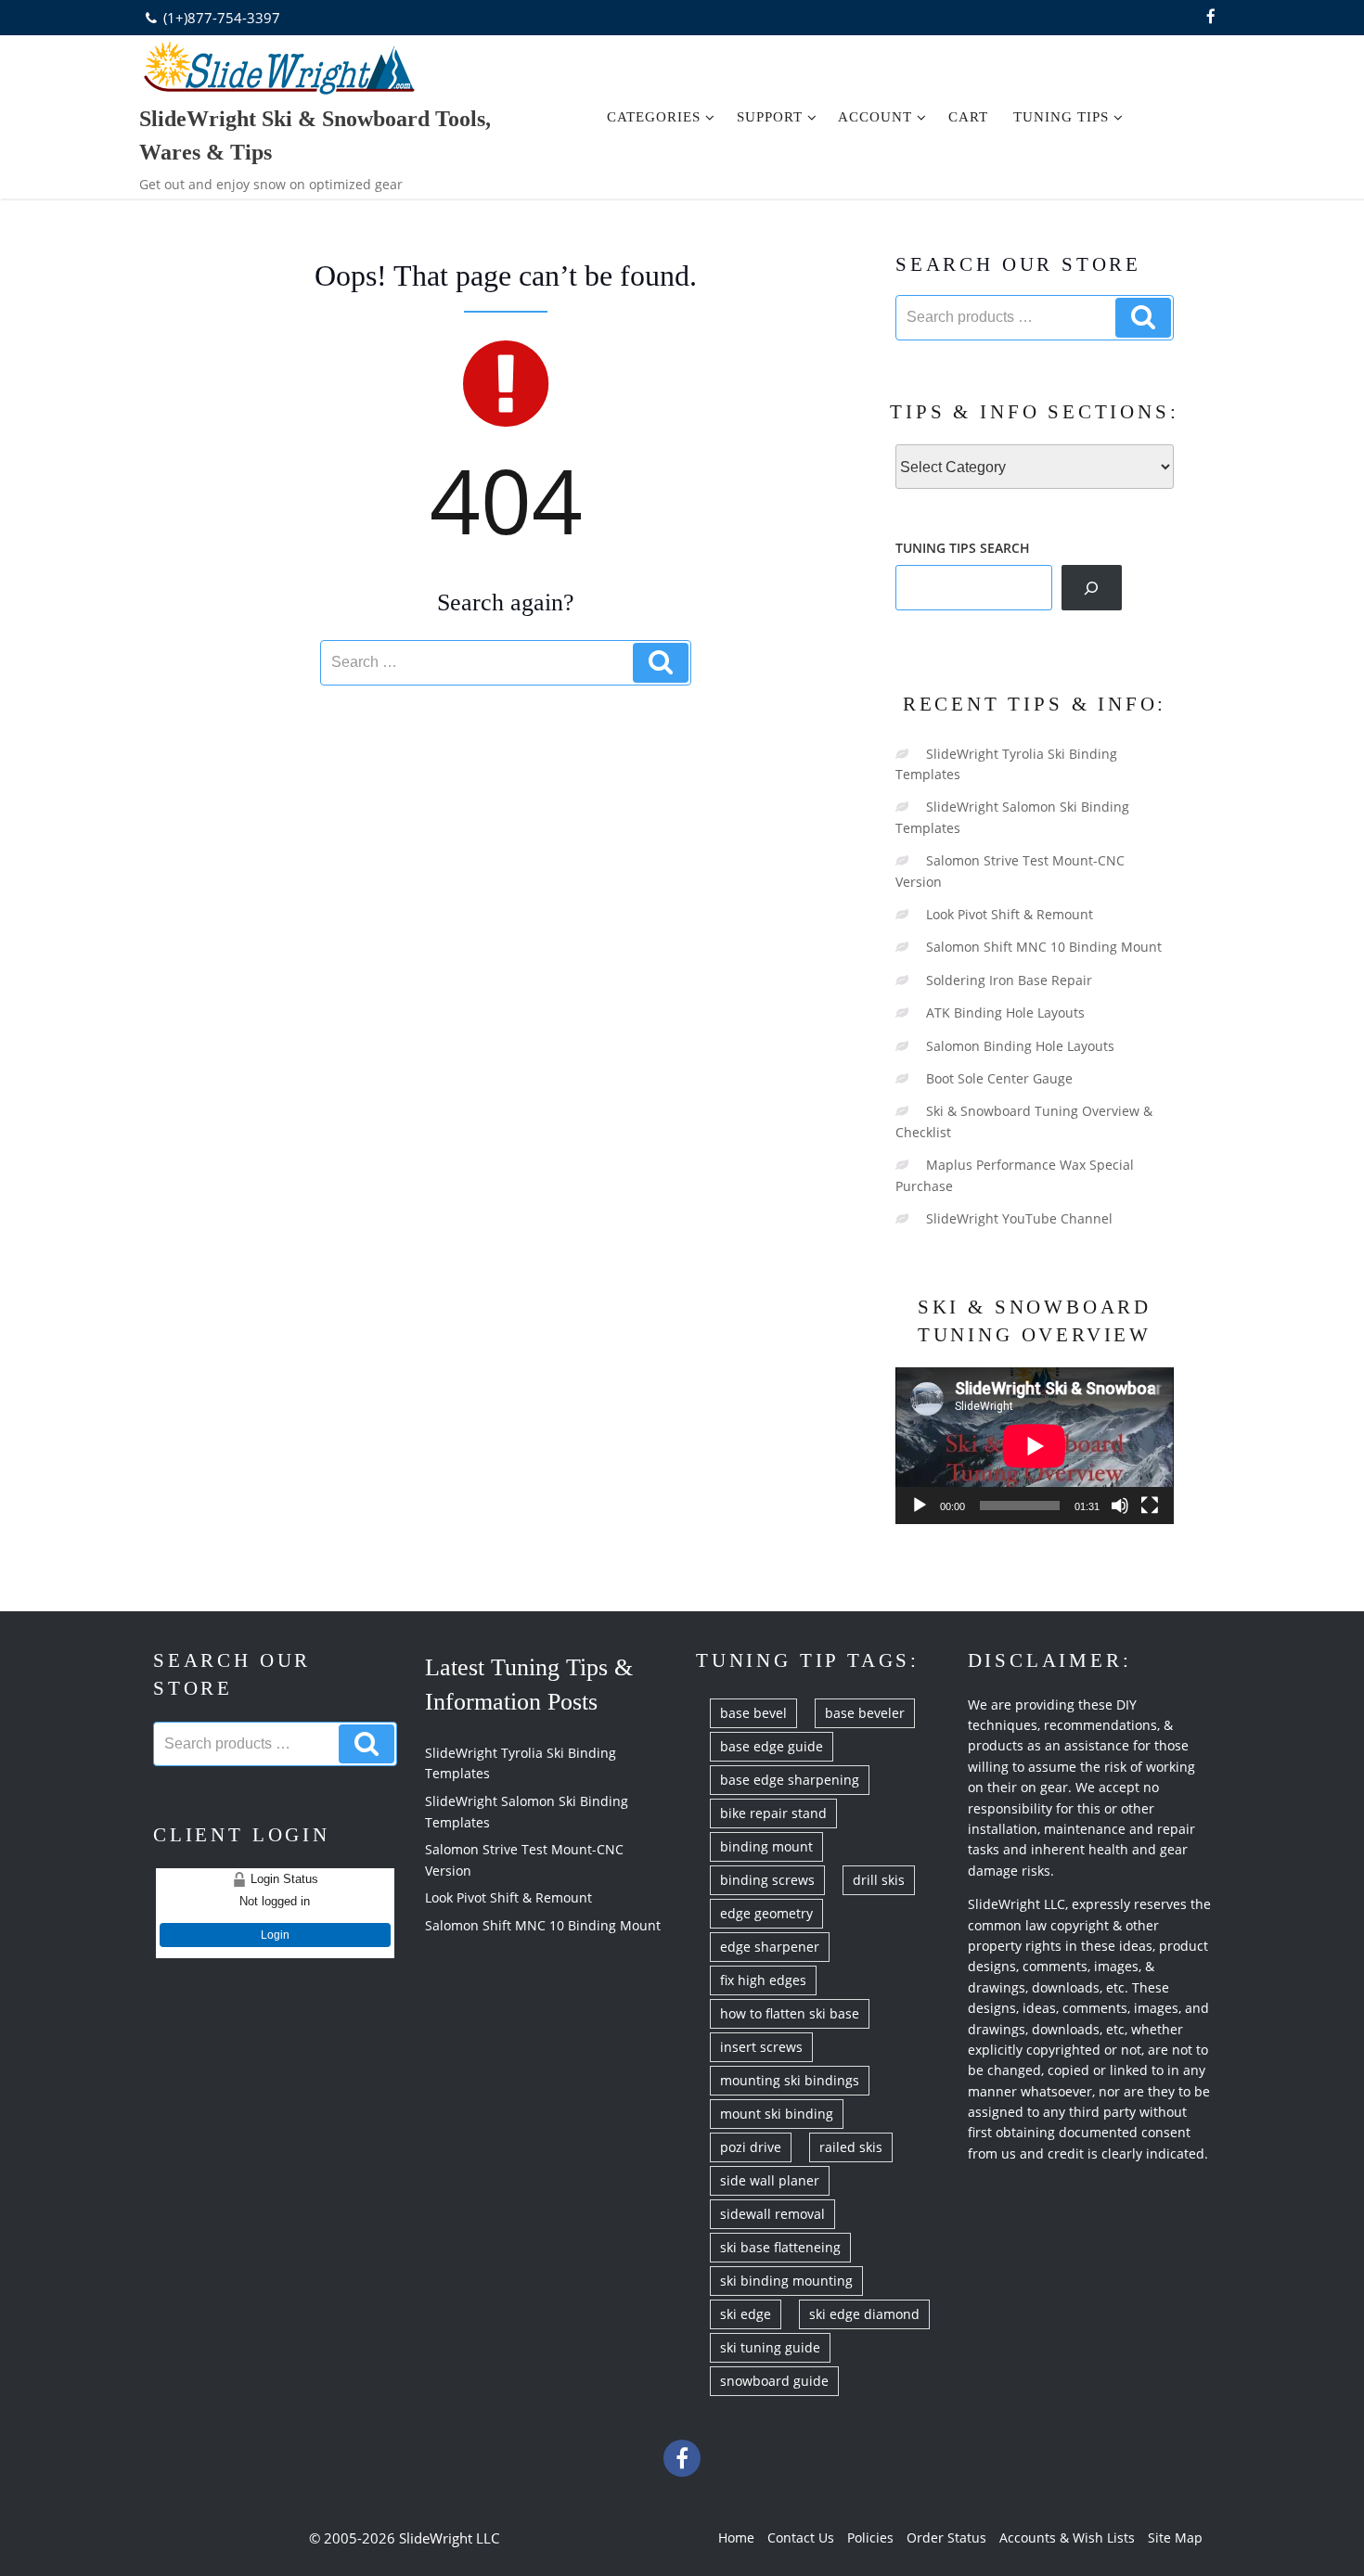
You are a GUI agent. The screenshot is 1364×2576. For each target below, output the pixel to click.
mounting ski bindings (790, 2080)
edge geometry (766, 1913)
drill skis (879, 1880)
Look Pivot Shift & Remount (1010, 914)
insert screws (761, 2047)
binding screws (767, 1880)
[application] (1035, 1446)
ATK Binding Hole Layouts (1005, 1012)
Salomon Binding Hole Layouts (1020, 1046)
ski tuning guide (770, 2347)
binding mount (766, 1846)
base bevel (753, 1713)
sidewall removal (772, 2214)
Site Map (1175, 2538)
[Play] (920, 1506)
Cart (968, 117)
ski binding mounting (786, 2281)
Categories (654, 117)
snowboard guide (774, 2381)
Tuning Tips (1061, 117)
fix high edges (763, 1980)
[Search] (1092, 587)
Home (736, 2538)
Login (275, 1935)
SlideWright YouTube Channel (1019, 1218)
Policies (870, 2538)
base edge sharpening (790, 1780)
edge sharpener (770, 1947)
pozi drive (751, 2147)
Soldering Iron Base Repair (1009, 980)
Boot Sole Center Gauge (999, 1078)
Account (875, 117)
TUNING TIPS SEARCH (963, 548)
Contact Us (801, 2538)
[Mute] (1120, 1506)
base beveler (865, 1713)
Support (770, 117)
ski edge (746, 2314)
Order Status (946, 2538)
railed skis (851, 2147)
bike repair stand (773, 1813)
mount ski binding (777, 2114)
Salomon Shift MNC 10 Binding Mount (1044, 947)
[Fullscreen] (1150, 1506)
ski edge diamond (864, 2314)
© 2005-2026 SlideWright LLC (404, 2538)
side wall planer (770, 2180)
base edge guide (772, 1746)
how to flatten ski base (790, 2013)
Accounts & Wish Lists (1067, 2538)
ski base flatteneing (780, 2247)
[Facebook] (1211, 18)
